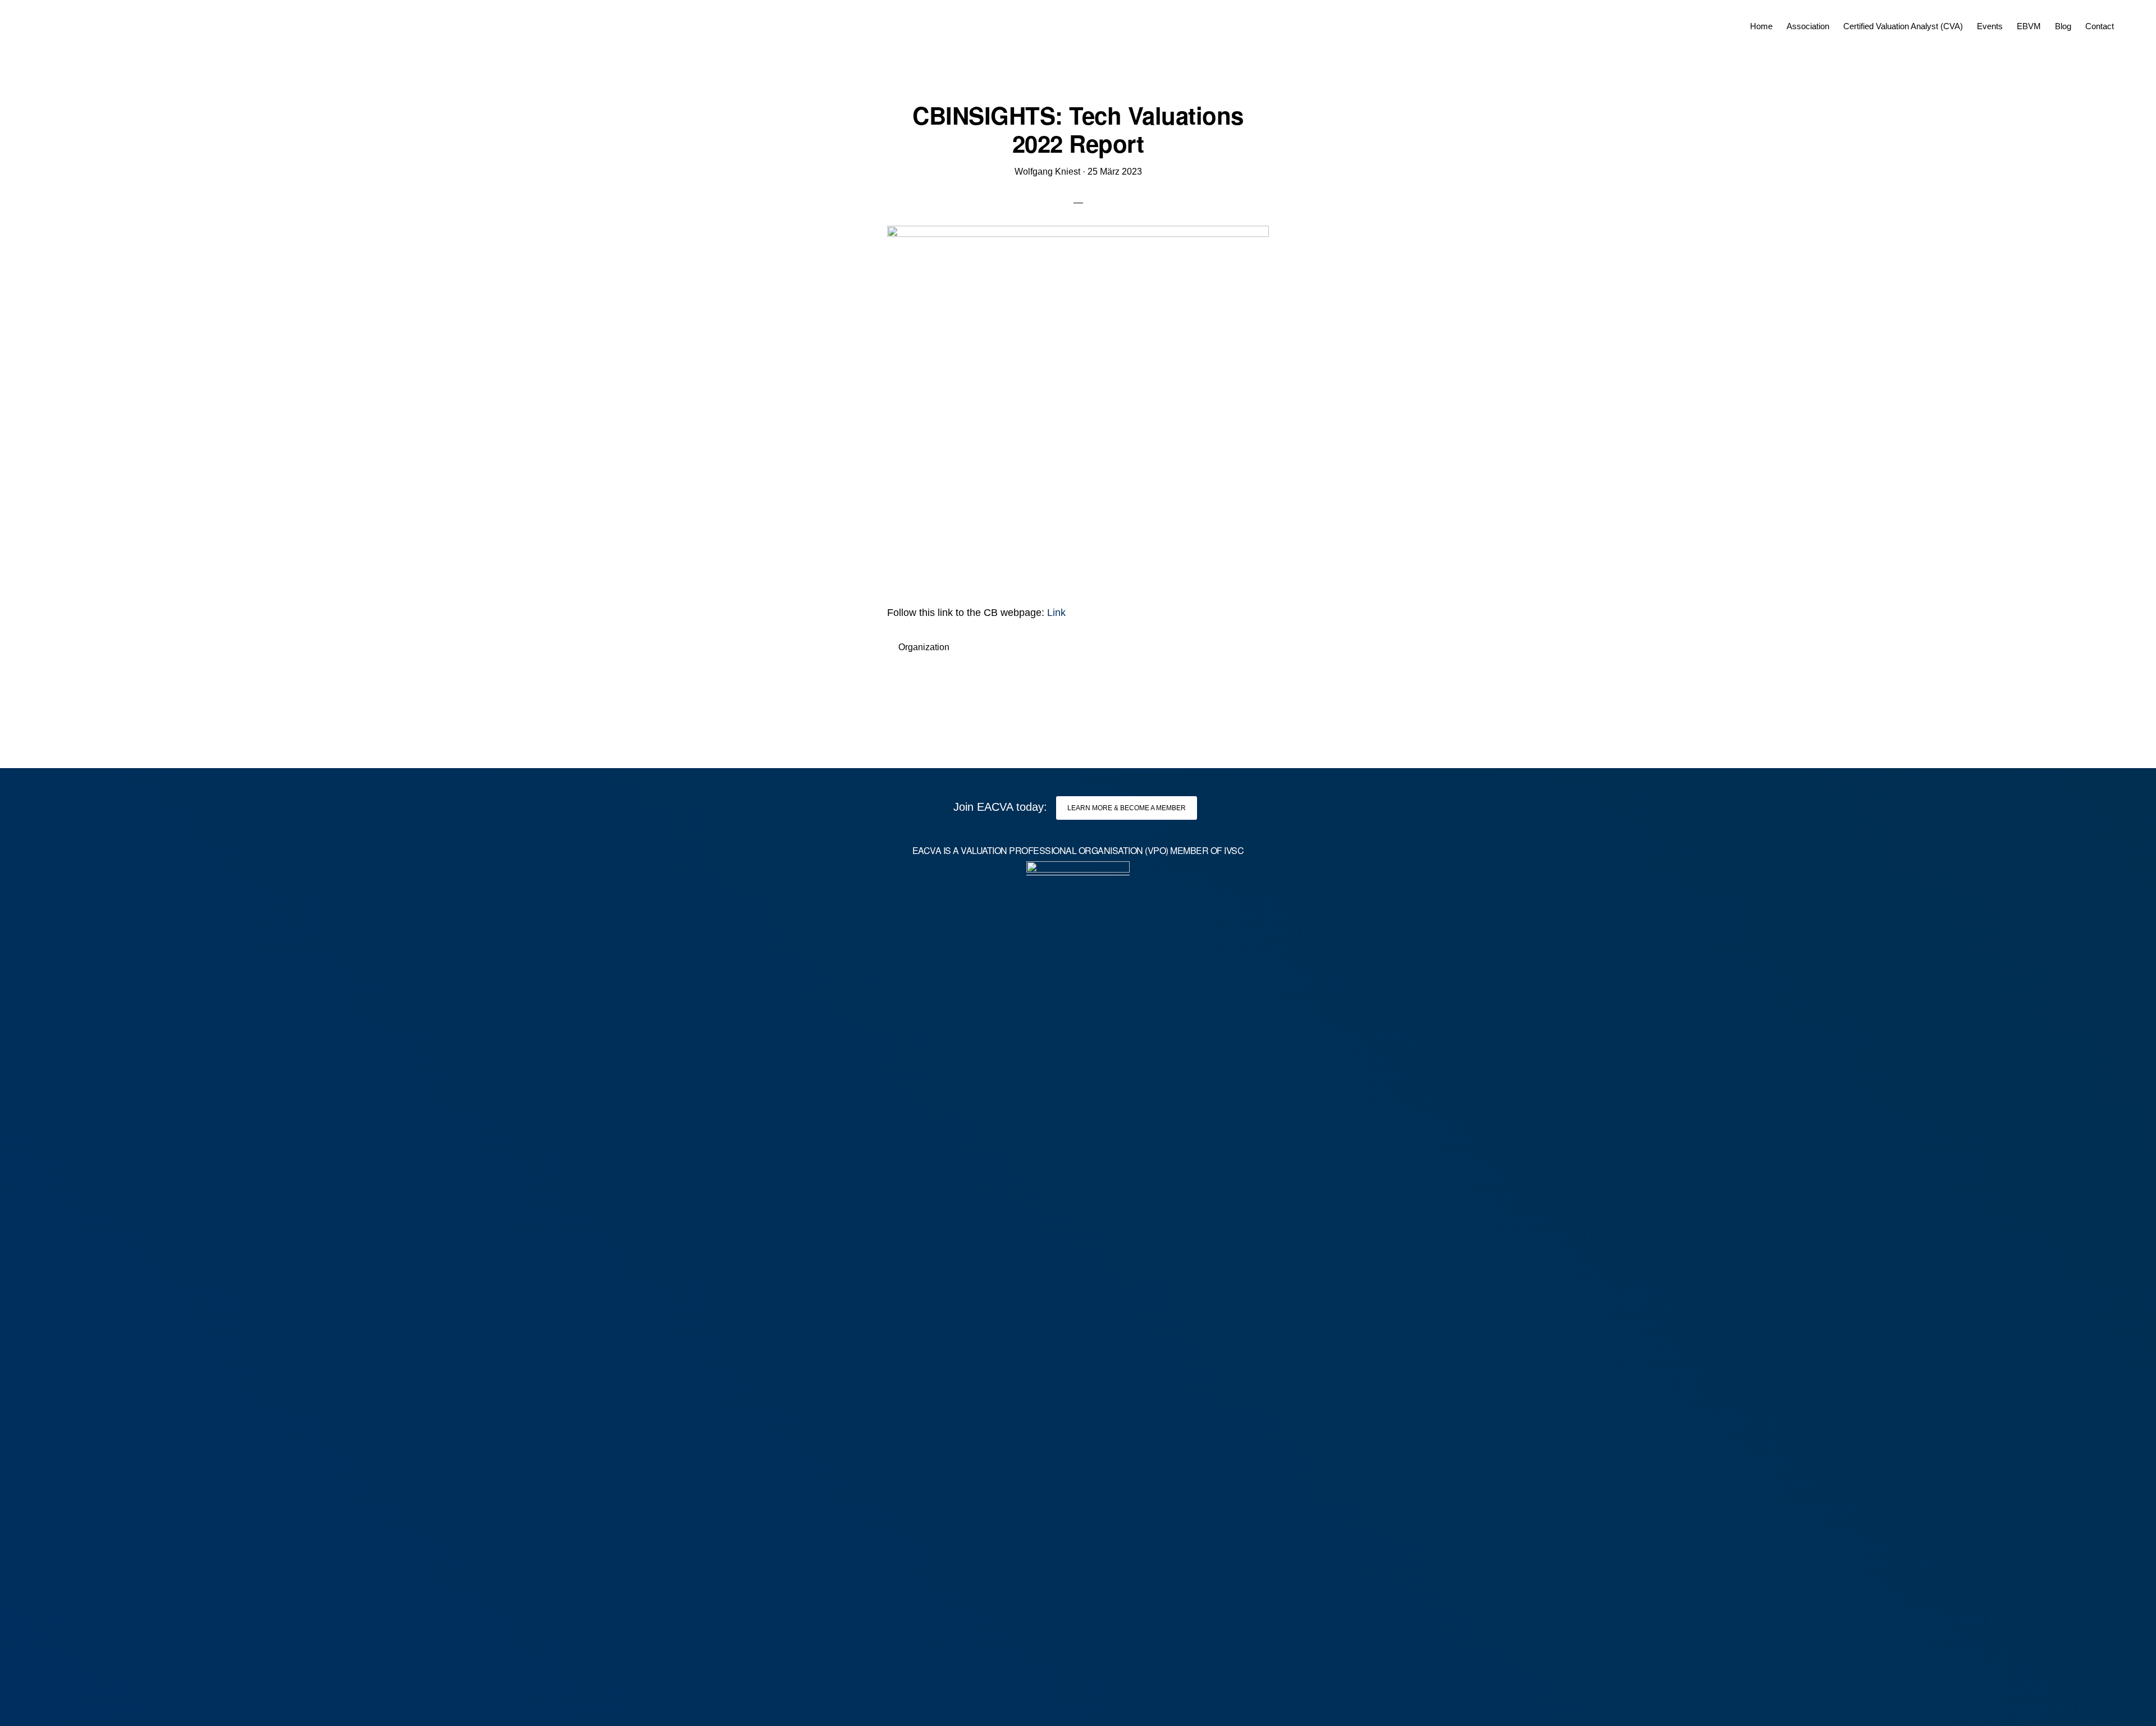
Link (1056, 613)
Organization (924, 647)
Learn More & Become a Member (1127, 808)
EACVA (60, 22)
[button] (2128, 18)
